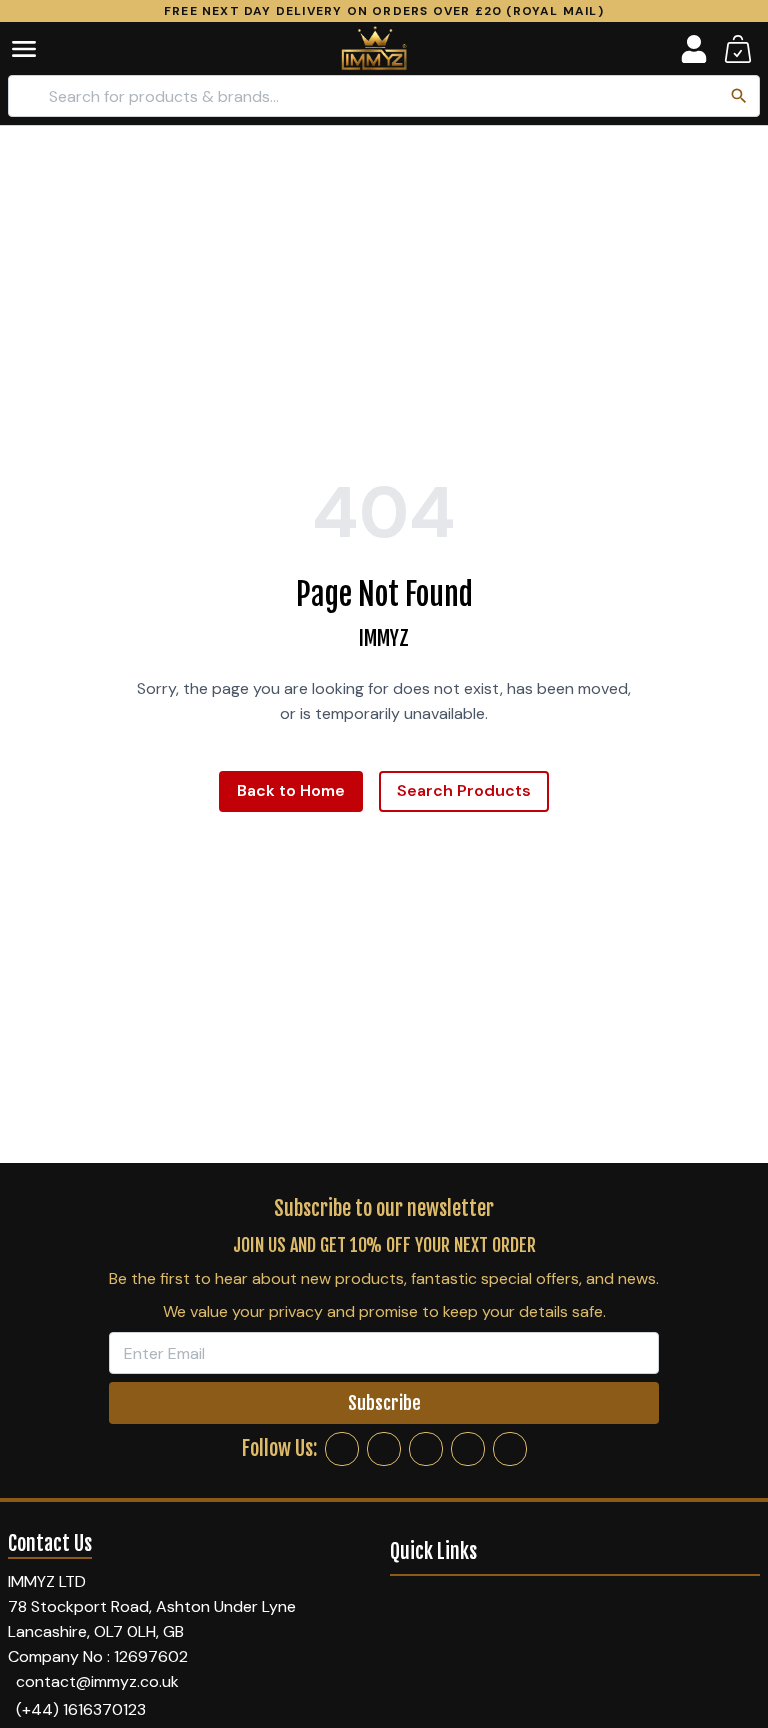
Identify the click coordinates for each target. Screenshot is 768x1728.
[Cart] (738, 49)
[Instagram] (384, 1449)
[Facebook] (342, 1449)
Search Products (464, 790)
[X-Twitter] (426, 1449)
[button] (38, 49)
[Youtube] (510, 1449)
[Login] (694, 49)
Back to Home (291, 790)
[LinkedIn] (468, 1449)
